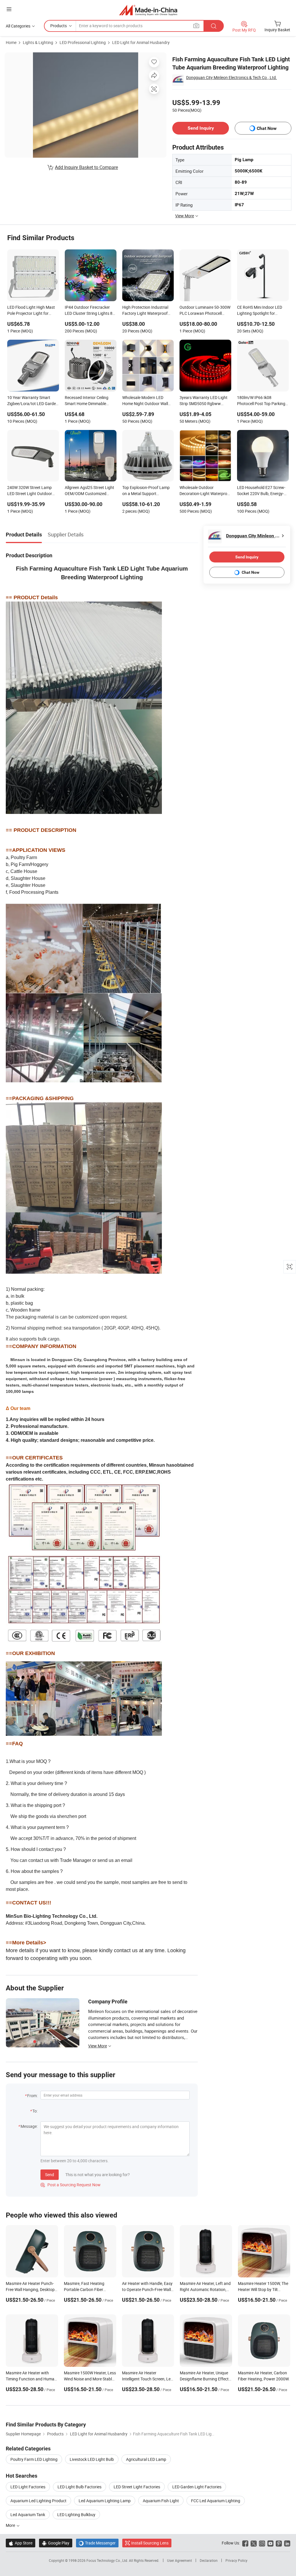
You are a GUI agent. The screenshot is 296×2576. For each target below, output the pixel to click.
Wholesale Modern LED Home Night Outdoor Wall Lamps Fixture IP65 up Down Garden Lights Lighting (145, 401)
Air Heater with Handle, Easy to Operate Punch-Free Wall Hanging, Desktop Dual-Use (147, 2289)
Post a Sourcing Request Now (71, 2185)
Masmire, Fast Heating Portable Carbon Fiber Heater (84, 2289)
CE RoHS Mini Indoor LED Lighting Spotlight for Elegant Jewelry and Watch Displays (261, 311)
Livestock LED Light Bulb (92, 2459)
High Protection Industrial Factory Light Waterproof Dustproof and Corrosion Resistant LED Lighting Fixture (145, 311)
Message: (29, 2126)
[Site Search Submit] (214, 26)
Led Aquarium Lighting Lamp (105, 2501)
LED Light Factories (28, 2487)
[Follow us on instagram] (262, 2543)
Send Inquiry (201, 128)
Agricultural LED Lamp (146, 2459)
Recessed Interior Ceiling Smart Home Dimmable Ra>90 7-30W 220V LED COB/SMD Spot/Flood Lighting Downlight (87, 401)
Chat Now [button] (267, 128)
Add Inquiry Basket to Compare (86, 167)
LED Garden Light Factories (197, 2487)
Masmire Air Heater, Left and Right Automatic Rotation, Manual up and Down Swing (205, 2289)
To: (35, 2111)
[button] (9, 9)
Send (50, 2175)
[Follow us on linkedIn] (287, 2543)
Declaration (209, 2560)
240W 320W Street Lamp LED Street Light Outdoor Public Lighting (30, 491)
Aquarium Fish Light (161, 2501)
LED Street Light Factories (137, 2487)
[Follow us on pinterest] (279, 2543)
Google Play (56, 2543)
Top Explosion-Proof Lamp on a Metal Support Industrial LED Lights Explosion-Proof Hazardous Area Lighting (147, 491)
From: (32, 2096)
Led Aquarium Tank (28, 2515)
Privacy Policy (236, 2560)
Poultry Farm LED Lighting (34, 2459)
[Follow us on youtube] (270, 2543)
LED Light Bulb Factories (79, 2487)
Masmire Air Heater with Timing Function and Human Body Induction (31, 2379)
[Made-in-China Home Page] (148, 10)
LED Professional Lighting (83, 42)
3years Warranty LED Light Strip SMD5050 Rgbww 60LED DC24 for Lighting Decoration (203, 401)
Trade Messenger (97, 2543)
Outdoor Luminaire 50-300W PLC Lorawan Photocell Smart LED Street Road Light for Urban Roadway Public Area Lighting (205, 311)
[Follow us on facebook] (245, 2543)
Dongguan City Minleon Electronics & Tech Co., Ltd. (232, 77)
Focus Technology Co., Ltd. (108, 2560)
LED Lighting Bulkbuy (76, 2515)
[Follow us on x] (254, 2543)
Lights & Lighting (38, 42)
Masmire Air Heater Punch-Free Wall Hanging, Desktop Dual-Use (30, 2289)
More (11, 2525)
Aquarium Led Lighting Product (38, 2501)
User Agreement (180, 2560)
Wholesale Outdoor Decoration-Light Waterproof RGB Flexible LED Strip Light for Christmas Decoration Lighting (205, 491)
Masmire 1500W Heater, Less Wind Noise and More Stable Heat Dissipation (90, 2379)
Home (11, 42)
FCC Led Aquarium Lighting (216, 2501)
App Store (21, 2543)
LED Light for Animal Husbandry (141, 42)
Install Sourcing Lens (150, 2543)
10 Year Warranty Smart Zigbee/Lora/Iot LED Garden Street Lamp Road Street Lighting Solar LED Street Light (33, 401)
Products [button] (59, 26)
